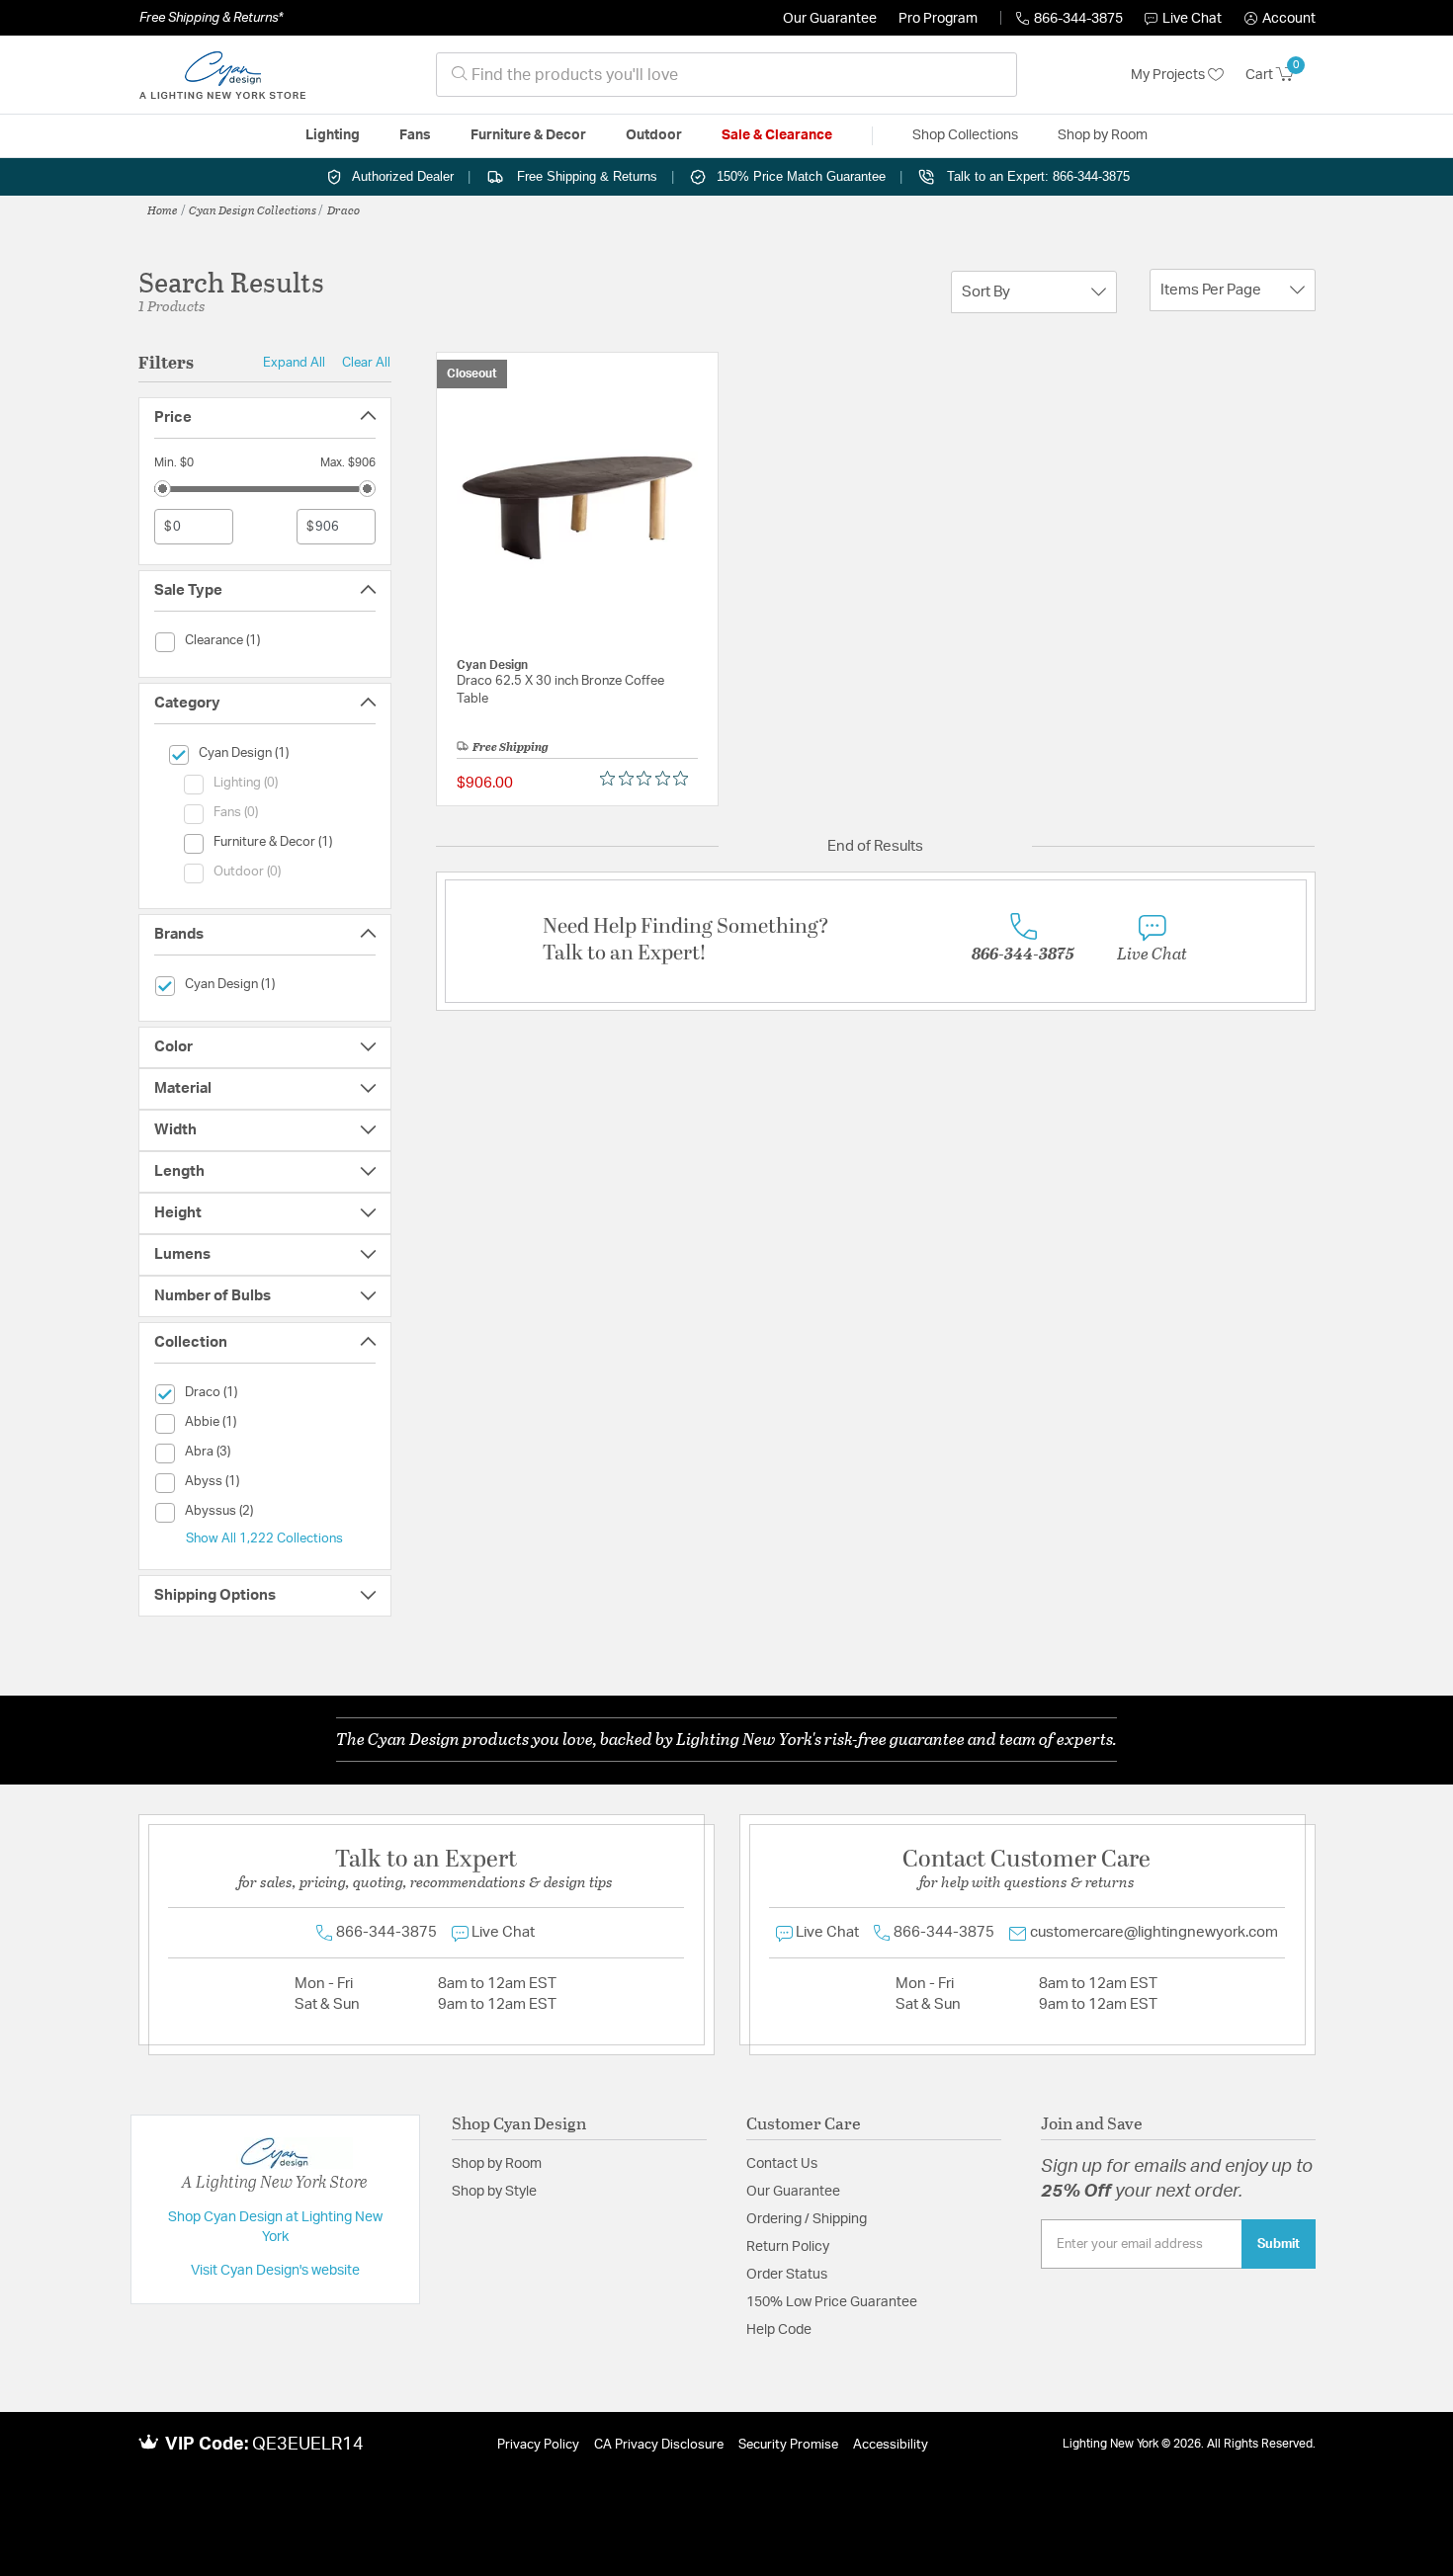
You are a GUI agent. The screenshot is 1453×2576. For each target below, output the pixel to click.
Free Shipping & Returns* (211, 18)
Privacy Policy (538, 2445)
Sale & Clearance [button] (777, 135)
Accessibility (891, 2445)
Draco (343, 209)
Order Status (787, 2275)
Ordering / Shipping (807, 2219)
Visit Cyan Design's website (275, 2271)
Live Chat (1192, 19)
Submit (1279, 2244)
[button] (1280, 19)
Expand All (294, 363)
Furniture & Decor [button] (528, 135)
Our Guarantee (830, 19)
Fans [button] (415, 135)
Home (163, 209)
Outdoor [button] (654, 135)
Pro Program (938, 19)
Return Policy (788, 2247)
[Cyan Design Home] (222, 75)
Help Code (779, 2330)
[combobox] (726, 75)
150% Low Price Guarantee (832, 2302)
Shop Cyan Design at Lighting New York (275, 2227)
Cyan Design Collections (253, 209)
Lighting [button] (333, 135)
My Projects (1169, 75)
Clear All (366, 363)
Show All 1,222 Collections (264, 1538)
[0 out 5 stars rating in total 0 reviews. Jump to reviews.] (649, 779)
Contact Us (782, 2164)
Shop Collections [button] (965, 135)
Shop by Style (494, 2192)
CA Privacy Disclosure (659, 2445)
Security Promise (788, 2445)
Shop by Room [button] (1103, 135)
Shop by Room (497, 2164)
